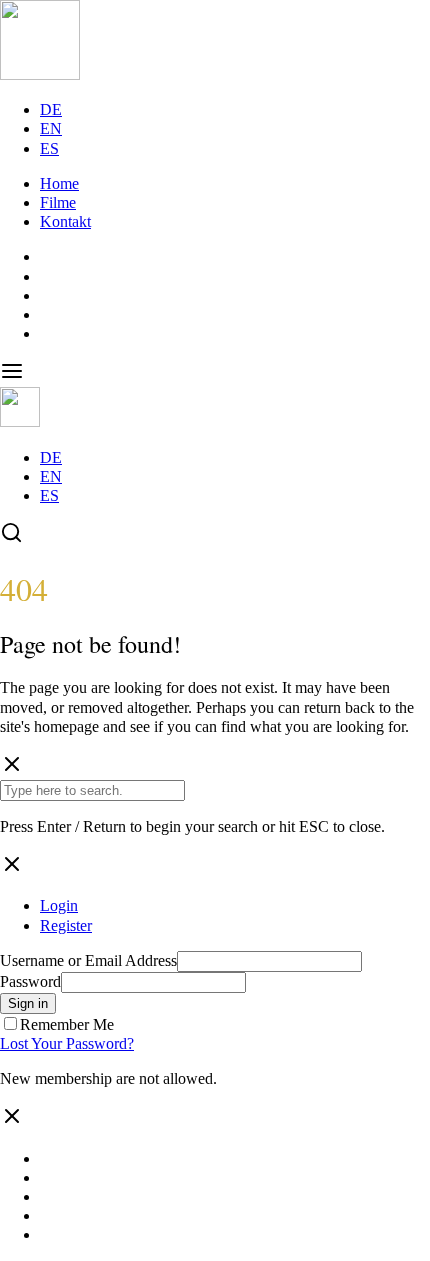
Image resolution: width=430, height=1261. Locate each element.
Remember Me (67, 1024)
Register (66, 925)
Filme (58, 202)
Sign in (28, 1003)
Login (59, 905)
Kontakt (65, 221)
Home (59, 183)
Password (30, 981)
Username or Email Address (88, 960)
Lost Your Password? (67, 1043)
